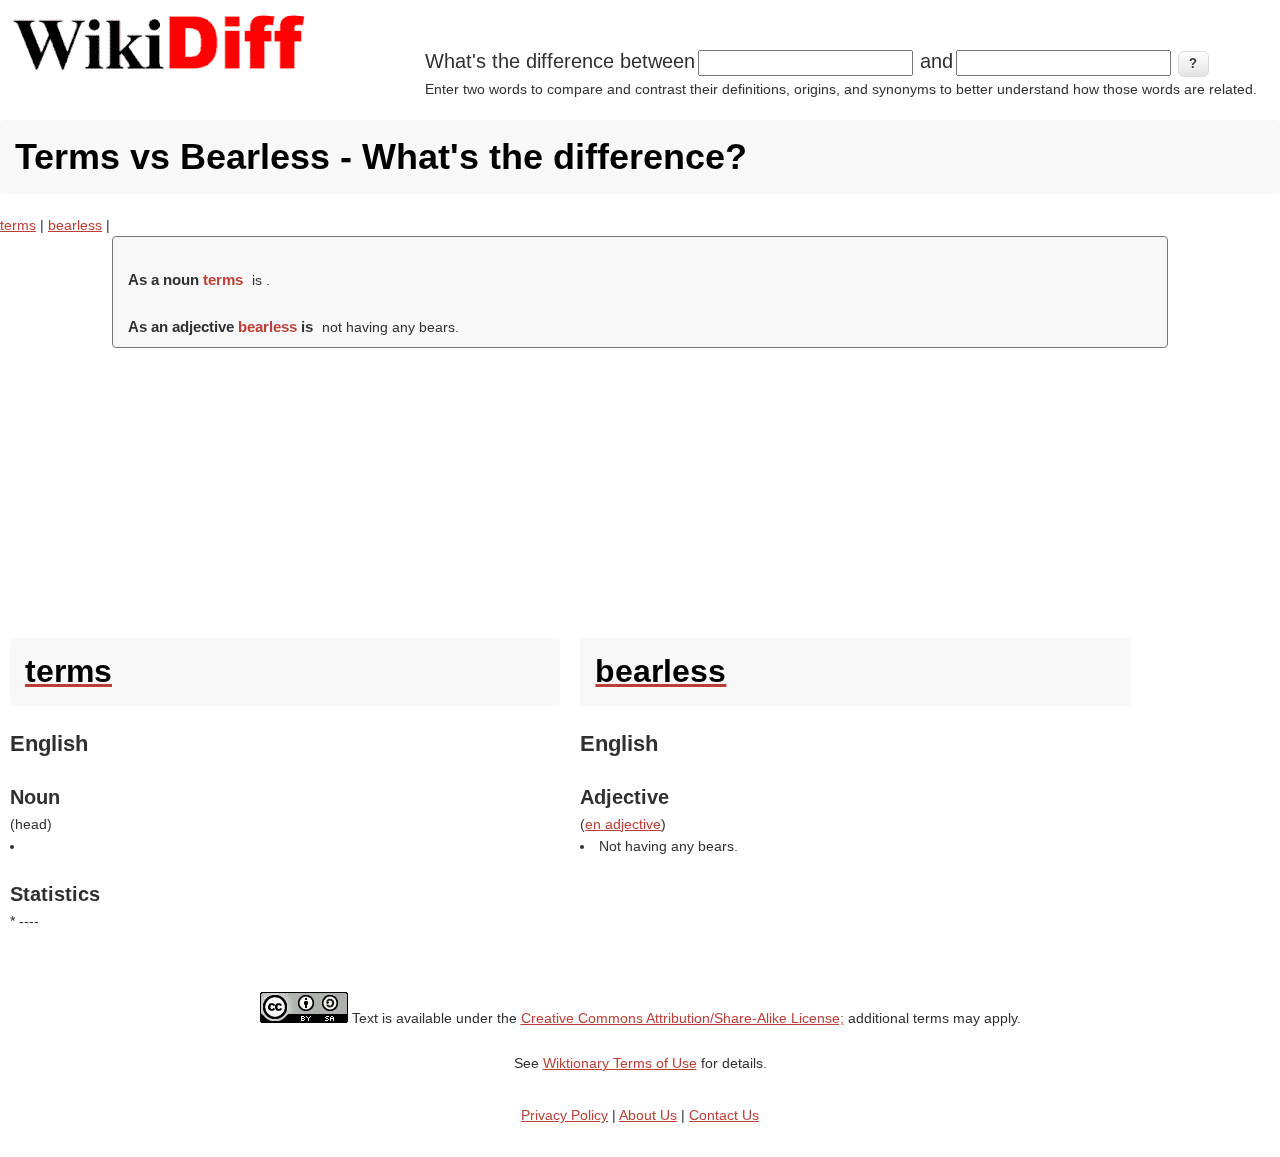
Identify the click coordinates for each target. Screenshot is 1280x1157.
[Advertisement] (640, 488)
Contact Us (724, 1115)
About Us (648, 1115)
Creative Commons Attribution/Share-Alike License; (682, 1018)
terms (18, 225)
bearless (75, 225)
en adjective (623, 824)
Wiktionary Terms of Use (620, 1063)
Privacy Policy (564, 1115)
